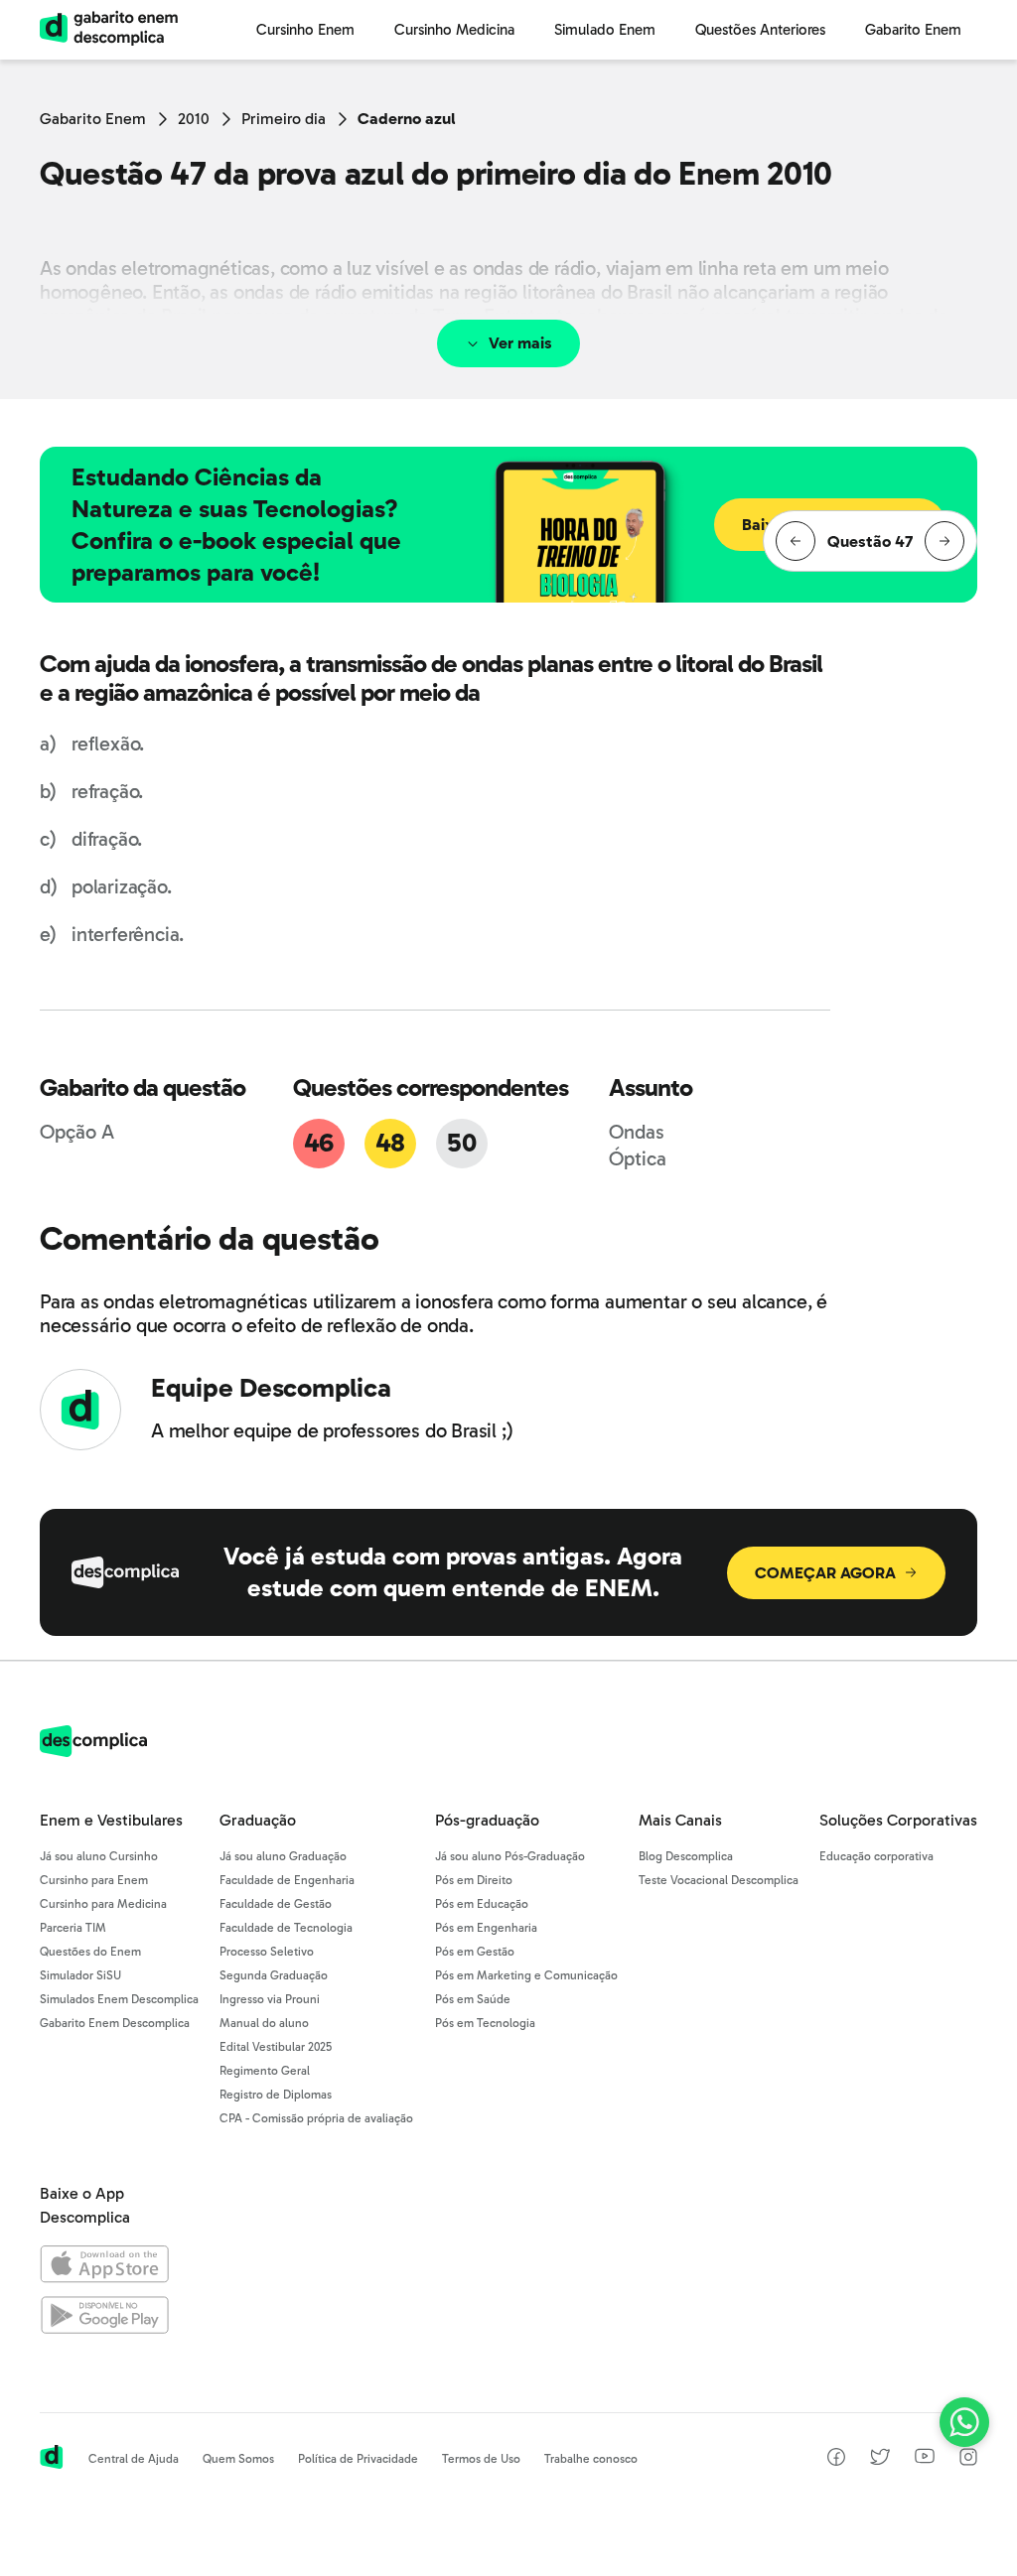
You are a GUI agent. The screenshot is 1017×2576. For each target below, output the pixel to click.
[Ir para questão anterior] (796, 541)
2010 (194, 119)
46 (319, 1143)
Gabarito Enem (93, 119)
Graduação (258, 1820)
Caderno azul (407, 119)
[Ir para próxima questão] (944, 541)
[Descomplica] (93, 1752)
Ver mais (520, 343)
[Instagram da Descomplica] (968, 2460)
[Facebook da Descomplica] (836, 2460)
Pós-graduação (487, 1820)
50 (461, 1143)
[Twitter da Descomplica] (880, 2460)
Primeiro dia (284, 119)
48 (390, 1143)
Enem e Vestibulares (111, 1820)
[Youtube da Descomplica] (925, 2458)
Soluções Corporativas (898, 1820)
